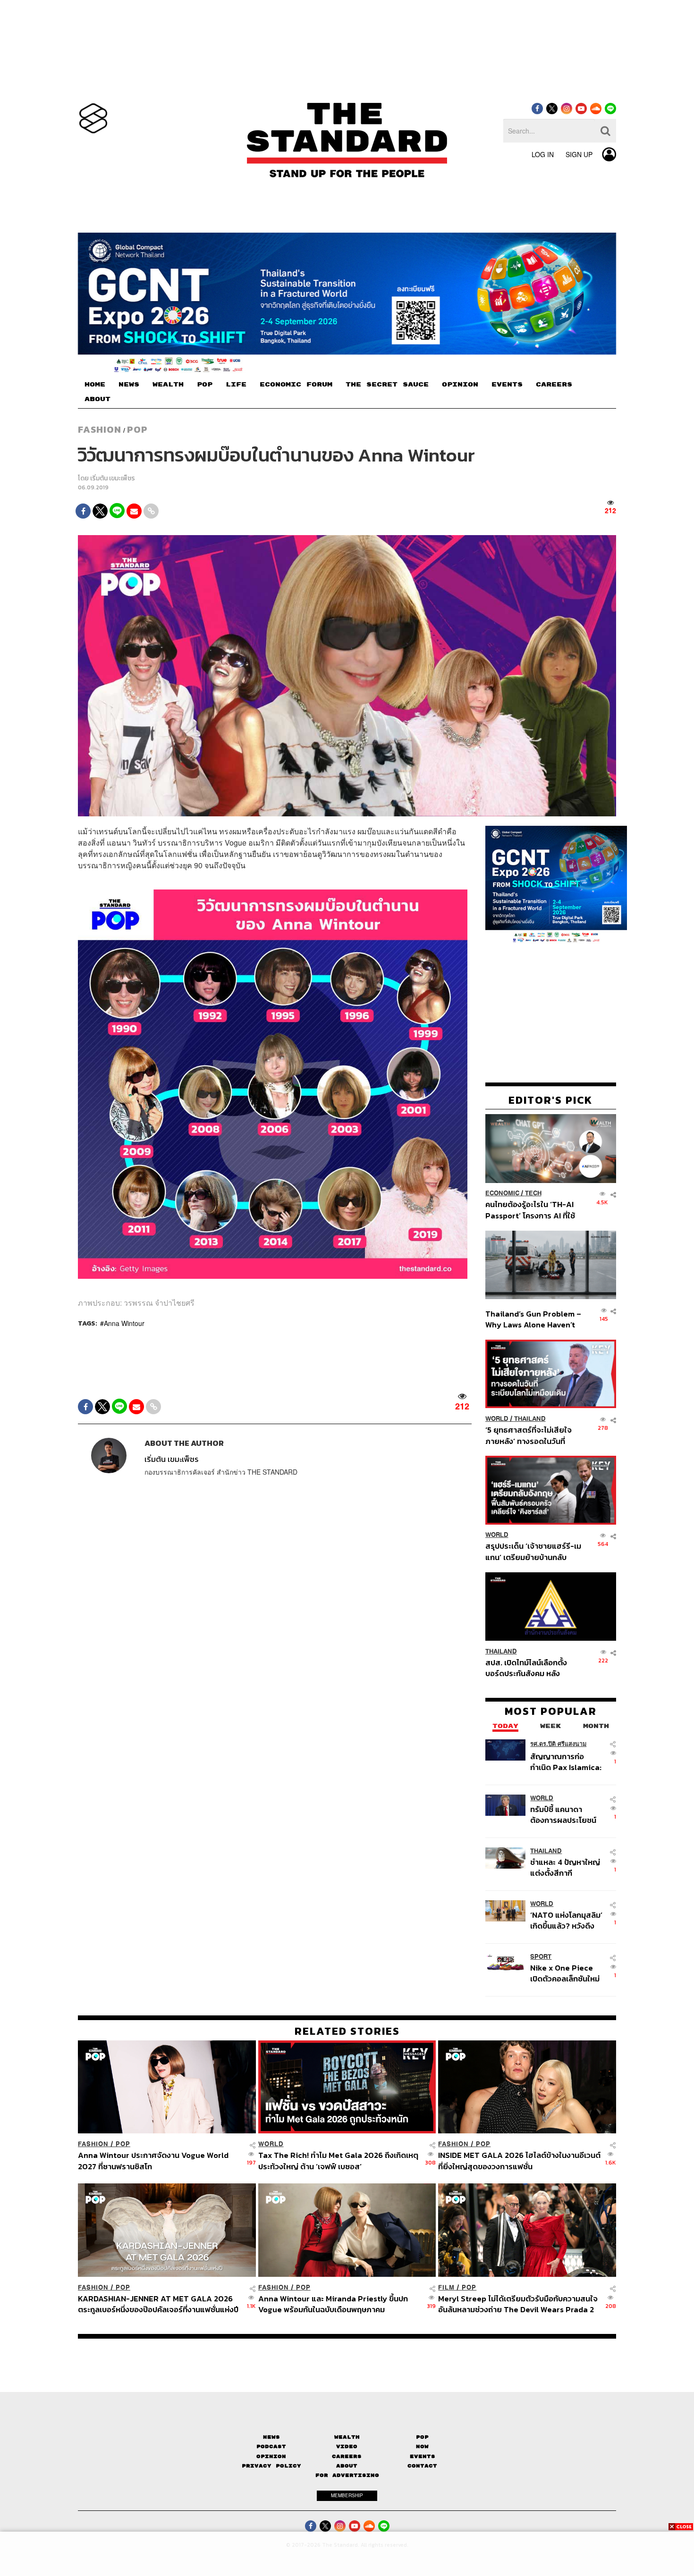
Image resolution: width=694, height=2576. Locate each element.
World (497, 1419)
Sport (541, 1957)
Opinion (271, 2456)
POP (205, 385)
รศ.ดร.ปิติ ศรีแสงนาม (558, 1744)
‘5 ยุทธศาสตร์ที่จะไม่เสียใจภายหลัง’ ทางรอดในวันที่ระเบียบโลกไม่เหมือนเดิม (529, 1435)
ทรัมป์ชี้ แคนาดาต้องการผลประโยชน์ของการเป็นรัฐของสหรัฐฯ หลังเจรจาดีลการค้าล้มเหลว (563, 1815)
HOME (95, 385)
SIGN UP (579, 154)
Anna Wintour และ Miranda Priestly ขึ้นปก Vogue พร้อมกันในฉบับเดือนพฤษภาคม (333, 2304)
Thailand (530, 1419)
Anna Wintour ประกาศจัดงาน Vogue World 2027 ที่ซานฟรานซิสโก (153, 2161)
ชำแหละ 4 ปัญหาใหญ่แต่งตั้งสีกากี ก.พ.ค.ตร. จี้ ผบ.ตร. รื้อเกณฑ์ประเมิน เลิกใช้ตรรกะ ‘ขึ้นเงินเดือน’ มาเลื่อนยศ (567, 1867)
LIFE (236, 385)
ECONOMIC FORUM (296, 385)
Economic (502, 1194)
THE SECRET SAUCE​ (387, 385)
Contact (422, 2466)
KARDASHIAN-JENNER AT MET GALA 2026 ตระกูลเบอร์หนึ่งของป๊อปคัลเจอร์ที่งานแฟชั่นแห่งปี (158, 2304)
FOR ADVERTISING (347, 2475)
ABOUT (97, 399)
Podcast (271, 2446)
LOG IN (543, 154)
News (271, 2437)
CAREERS (554, 385)
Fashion (100, 429)
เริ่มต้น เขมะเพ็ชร (113, 478)
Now (422, 2446)
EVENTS (507, 385)
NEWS (129, 385)
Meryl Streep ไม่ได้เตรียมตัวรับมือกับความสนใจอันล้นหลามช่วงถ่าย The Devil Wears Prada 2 (518, 2304)
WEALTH (168, 385)
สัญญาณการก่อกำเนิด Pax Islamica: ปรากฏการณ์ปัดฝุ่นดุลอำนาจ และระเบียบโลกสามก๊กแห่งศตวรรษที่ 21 (566, 1762)
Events (423, 2456)
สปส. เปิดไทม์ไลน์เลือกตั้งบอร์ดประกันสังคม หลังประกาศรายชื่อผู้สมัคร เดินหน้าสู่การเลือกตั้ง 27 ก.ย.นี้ (529, 1668)
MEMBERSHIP (347, 2495)
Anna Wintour (124, 1323)
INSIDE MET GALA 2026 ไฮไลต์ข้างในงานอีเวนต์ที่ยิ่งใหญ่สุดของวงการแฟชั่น (519, 2161)
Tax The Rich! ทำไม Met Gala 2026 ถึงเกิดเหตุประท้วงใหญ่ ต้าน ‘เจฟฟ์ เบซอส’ (338, 2161)
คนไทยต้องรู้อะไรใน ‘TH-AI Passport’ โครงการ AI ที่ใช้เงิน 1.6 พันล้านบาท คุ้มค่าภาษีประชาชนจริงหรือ (533, 1210)
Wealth (347, 2437)
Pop (422, 2437)
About (347, 2466)
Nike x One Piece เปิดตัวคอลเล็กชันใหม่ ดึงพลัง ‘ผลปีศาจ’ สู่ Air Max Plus (565, 1973)
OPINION (460, 385)
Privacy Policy (271, 2466)
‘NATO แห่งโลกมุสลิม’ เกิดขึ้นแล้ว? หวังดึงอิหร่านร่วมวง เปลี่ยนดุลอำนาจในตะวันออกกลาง (566, 1920)
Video (347, 2446)
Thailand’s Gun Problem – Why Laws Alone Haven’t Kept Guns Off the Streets (533, 1319)
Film (446, 2287)
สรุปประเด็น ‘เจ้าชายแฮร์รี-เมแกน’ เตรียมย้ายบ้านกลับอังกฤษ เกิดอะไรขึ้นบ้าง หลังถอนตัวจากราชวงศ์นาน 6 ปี (533, 1552)
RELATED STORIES (347, 2031)
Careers (347, 2456)
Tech (533, 1194)
